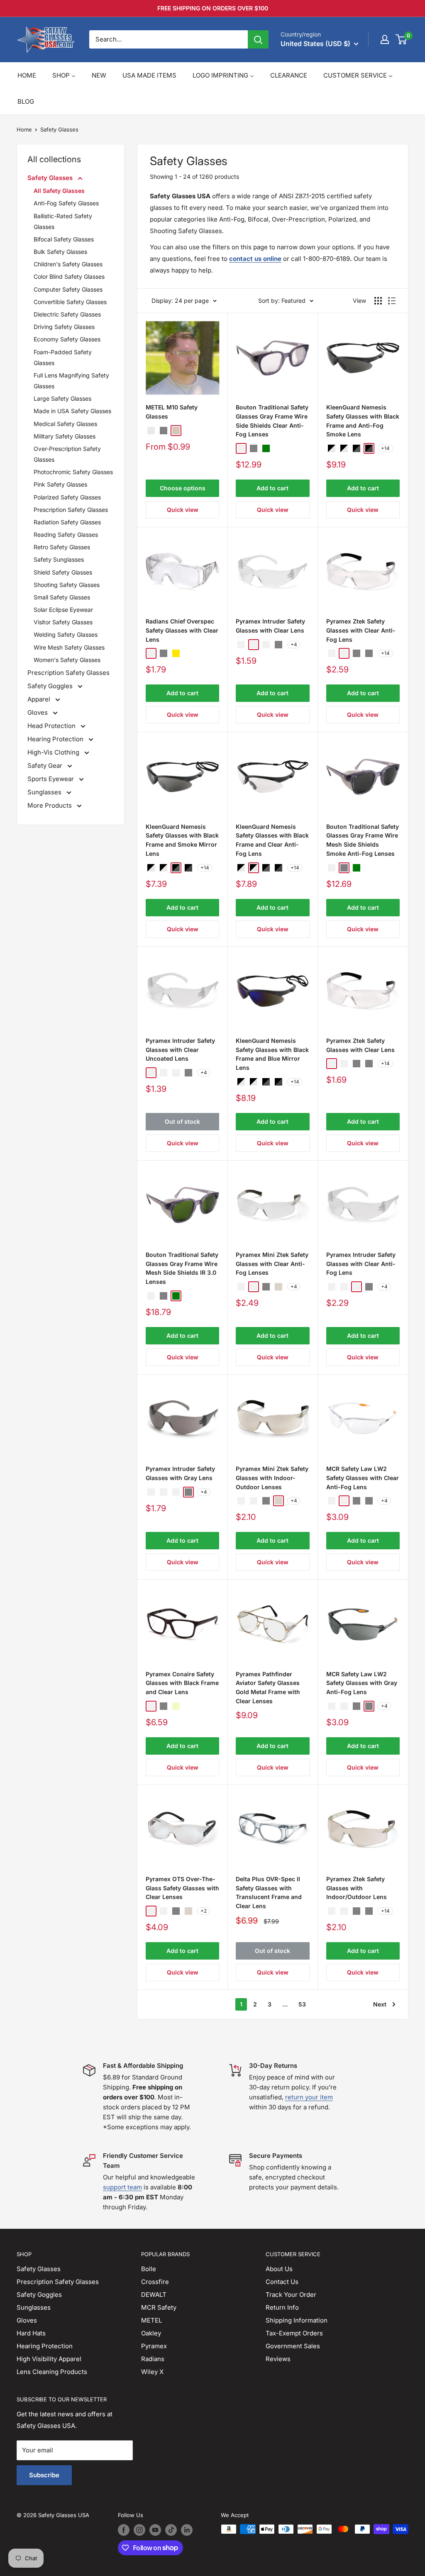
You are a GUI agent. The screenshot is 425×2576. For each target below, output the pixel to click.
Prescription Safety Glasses (71, 510)
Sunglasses (45, 792)
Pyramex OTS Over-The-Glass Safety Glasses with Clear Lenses (182, 1888)
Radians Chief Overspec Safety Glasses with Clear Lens (182, 630)
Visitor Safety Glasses (63, 622)
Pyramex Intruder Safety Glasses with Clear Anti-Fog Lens (361, 1264)
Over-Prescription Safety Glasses (67, 454)
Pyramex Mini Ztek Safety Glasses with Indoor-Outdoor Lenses (272, 1478)
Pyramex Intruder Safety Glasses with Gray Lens (180, 1473)
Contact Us (282, 2282)
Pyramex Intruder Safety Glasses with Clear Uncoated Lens (180, 1049)
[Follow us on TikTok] (171, 2530)
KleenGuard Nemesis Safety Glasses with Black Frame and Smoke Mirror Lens (182, 840)
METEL (151, 2320)
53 (302, 2004)
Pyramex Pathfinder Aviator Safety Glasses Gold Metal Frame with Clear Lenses (268, 1687)
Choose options (183, 488)
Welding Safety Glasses (66, 634)
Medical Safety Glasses (65, 424)
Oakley (151, 2333)
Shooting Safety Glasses (67, 585)
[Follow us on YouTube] (155, 2530)
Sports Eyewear (51, 779)
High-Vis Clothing (54, 752)
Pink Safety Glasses (60, 484)
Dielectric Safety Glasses (67, 314)
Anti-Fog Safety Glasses (66, 203)
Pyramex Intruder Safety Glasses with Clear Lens (270, 626)
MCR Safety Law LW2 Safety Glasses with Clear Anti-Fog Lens (363, 1478)
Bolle (149, 2269)
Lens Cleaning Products (52, 2372)
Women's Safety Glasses (67, 660)
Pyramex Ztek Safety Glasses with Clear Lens (360, 1045)
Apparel (40, 699)
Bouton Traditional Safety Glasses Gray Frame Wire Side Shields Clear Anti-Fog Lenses (272, 421)
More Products (50, 805)
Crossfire (155, 2282)
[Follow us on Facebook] (124, 2530)
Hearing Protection (56, 739)
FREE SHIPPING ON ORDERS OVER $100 (213, 8)
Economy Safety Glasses (67, 339)
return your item (309, 2097)
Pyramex (154, 2346)
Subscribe (44, 2475)
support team (122, 2187)
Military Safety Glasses (65, 436)
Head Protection (52, 726)
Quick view (183, 510)
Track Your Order (291, 2295)
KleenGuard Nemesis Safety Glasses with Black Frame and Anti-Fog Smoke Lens (363, 421)
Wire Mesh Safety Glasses (69, 647)
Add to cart (272, 488)
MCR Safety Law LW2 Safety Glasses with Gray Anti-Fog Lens (362, 1683)
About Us (279, 2269)
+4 (294, 644)
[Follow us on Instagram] (139, 2530)
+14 (385, 448)
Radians (153, 2359)
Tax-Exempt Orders (294, 2333)
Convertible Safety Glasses (70, 302)
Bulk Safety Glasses (60, 252)
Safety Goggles (51, 686)
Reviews (278, 2359)
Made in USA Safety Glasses (72, 411)
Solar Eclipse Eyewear (63, 610)
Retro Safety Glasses (62, 547)
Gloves (38, 712)
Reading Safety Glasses (66, 534)
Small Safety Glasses (62, 597)
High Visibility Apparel (49, 2359)
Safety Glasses (59, 129)
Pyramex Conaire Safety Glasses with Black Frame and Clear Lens (182, 1683)
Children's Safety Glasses (68, 264)
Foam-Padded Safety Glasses (63, 357)
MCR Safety (159, 2307)
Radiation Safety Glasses (67, 522)
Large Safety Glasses (62, 398)
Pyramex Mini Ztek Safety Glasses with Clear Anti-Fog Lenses (272, 1264)
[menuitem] (27, 75)
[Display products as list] (392, 301)
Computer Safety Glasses (68, 289)
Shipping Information (297, 2320)
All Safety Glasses (59, 191)
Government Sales (293, 2346)
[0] (402, 39)
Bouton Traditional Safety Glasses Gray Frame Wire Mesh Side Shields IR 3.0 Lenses (182, 1268)
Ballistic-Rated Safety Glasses (63, 221)
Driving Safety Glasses (64, 327)
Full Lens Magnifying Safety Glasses (71, 381)
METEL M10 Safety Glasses (172, 412)
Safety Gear (46, 766)
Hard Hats (31, 2333)
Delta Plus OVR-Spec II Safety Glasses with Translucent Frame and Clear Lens (269, 1892)
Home (24, 129)
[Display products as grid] (378, 301)
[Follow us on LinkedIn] (187, 2530)
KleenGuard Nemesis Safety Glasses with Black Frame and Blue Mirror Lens (272, 1054)
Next (380, 2004)
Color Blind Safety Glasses (69, 276)
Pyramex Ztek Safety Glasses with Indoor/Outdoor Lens (357, 1888)
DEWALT (154, 2295)
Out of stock (182, 1121)
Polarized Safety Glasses (67, 497)
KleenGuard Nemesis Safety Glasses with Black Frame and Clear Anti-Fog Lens (272, 840)
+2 (204, 1911)
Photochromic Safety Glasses (73, 472)
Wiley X (152, 2372)
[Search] (258, 39)
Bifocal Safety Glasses (64, 239)
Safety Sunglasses (59, 559)
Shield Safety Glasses (63, 572)
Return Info (282, 2307)
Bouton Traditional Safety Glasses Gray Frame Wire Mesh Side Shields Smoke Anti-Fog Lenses (363, 840)
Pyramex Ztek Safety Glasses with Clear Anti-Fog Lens (361, 630)
